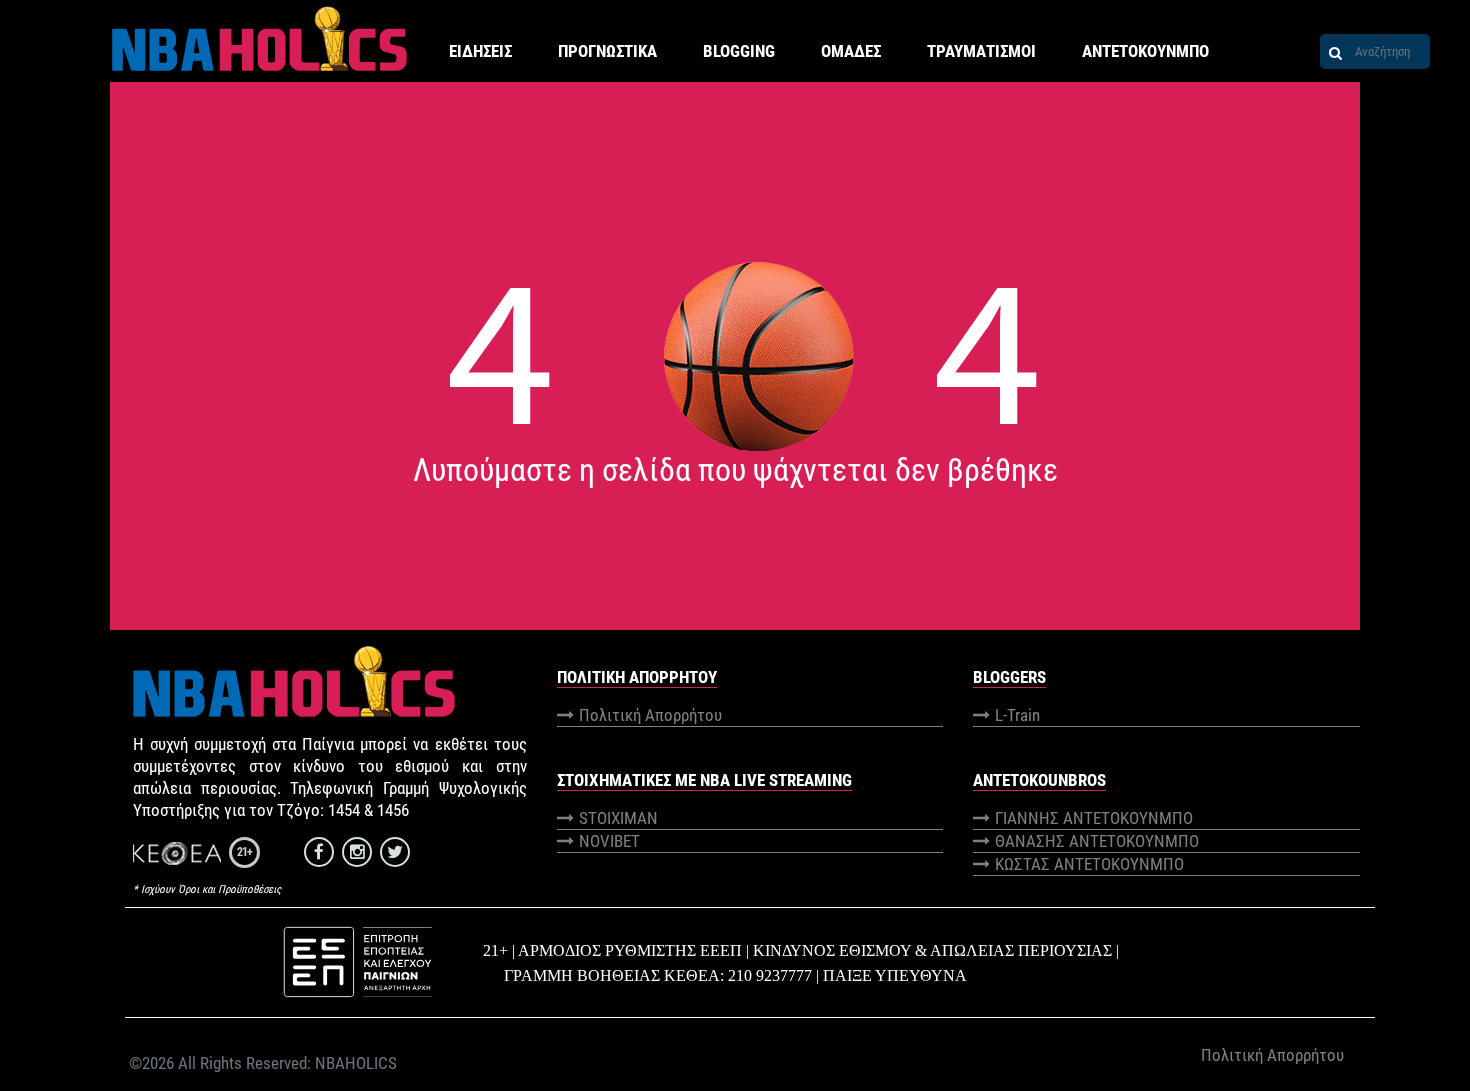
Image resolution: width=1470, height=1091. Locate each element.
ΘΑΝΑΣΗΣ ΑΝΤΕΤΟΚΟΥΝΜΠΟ (1097, 841)
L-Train (1017, 715)
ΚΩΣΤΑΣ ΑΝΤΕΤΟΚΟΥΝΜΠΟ (1089, 864)
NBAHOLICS (356, 1063)
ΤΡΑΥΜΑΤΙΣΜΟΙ (981, 51)
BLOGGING (739, 51)
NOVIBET (609, 841)
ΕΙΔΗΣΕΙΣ (480, 51)
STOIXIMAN (618, 818)
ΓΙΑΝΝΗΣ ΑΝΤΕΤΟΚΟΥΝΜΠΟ (1094, 818)
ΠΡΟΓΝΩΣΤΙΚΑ (607, 51)
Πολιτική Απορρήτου (650, 715)
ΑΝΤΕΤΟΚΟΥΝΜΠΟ (1145, 51)
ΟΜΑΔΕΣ (851, 51)
